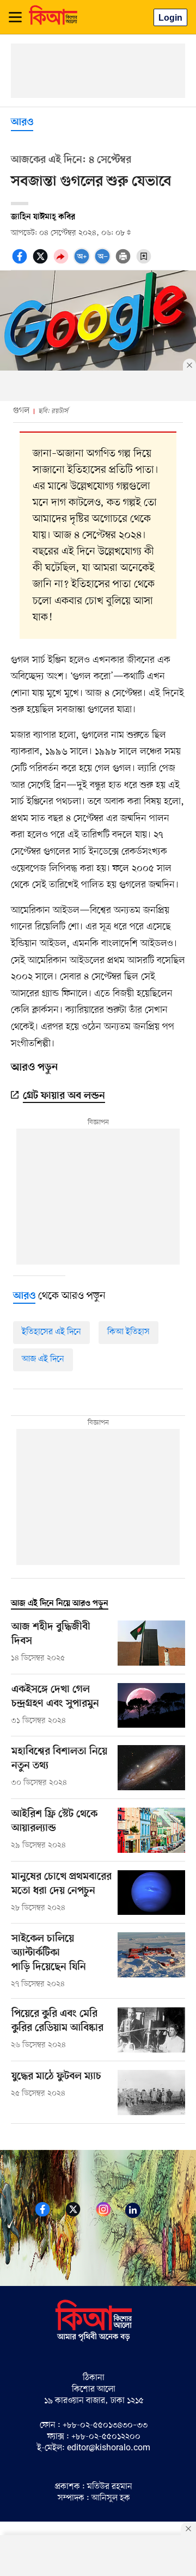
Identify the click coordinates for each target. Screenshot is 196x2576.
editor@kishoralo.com (109, 2448)
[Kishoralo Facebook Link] (49, 2215)
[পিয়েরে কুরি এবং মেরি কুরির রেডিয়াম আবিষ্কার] (151, 2030)
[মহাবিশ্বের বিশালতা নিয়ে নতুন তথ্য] (151, 1768)
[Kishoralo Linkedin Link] (139, 2215)
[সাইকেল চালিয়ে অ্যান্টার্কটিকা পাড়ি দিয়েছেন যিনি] (151, 1961)
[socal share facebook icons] (21, 262)
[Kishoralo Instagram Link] (110, 2215)
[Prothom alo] (53, 22)
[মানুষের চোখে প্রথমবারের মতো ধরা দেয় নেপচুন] (151, 1893)
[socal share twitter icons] (42, 262)
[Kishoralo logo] (94, 2340)
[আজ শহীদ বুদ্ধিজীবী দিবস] (151, 1643)
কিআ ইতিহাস (128, 1332)
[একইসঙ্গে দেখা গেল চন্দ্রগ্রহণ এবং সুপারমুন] (151, 1706)
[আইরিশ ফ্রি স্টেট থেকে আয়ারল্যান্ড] (151, 1830)
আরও (22, 123)
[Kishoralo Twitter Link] (79, 2215)
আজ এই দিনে (43, 1359)
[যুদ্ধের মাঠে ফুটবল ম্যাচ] (151, 2093)
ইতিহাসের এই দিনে (51, 1332)
